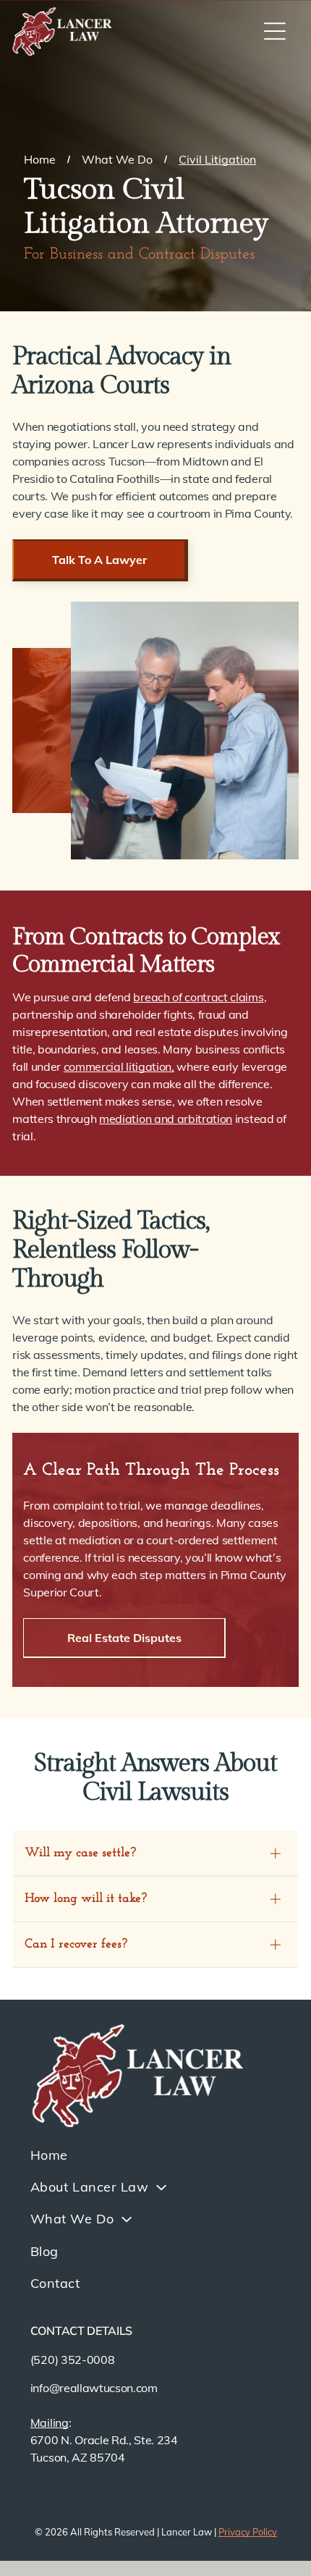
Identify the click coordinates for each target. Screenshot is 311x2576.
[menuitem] (155, 2155)
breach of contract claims (198, 997)
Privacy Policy (248, 2532)
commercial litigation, (119, 1066)
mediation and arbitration (166, 1119)
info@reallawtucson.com (94, 2388)
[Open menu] (275, 31)
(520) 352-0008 (73, 2360)
